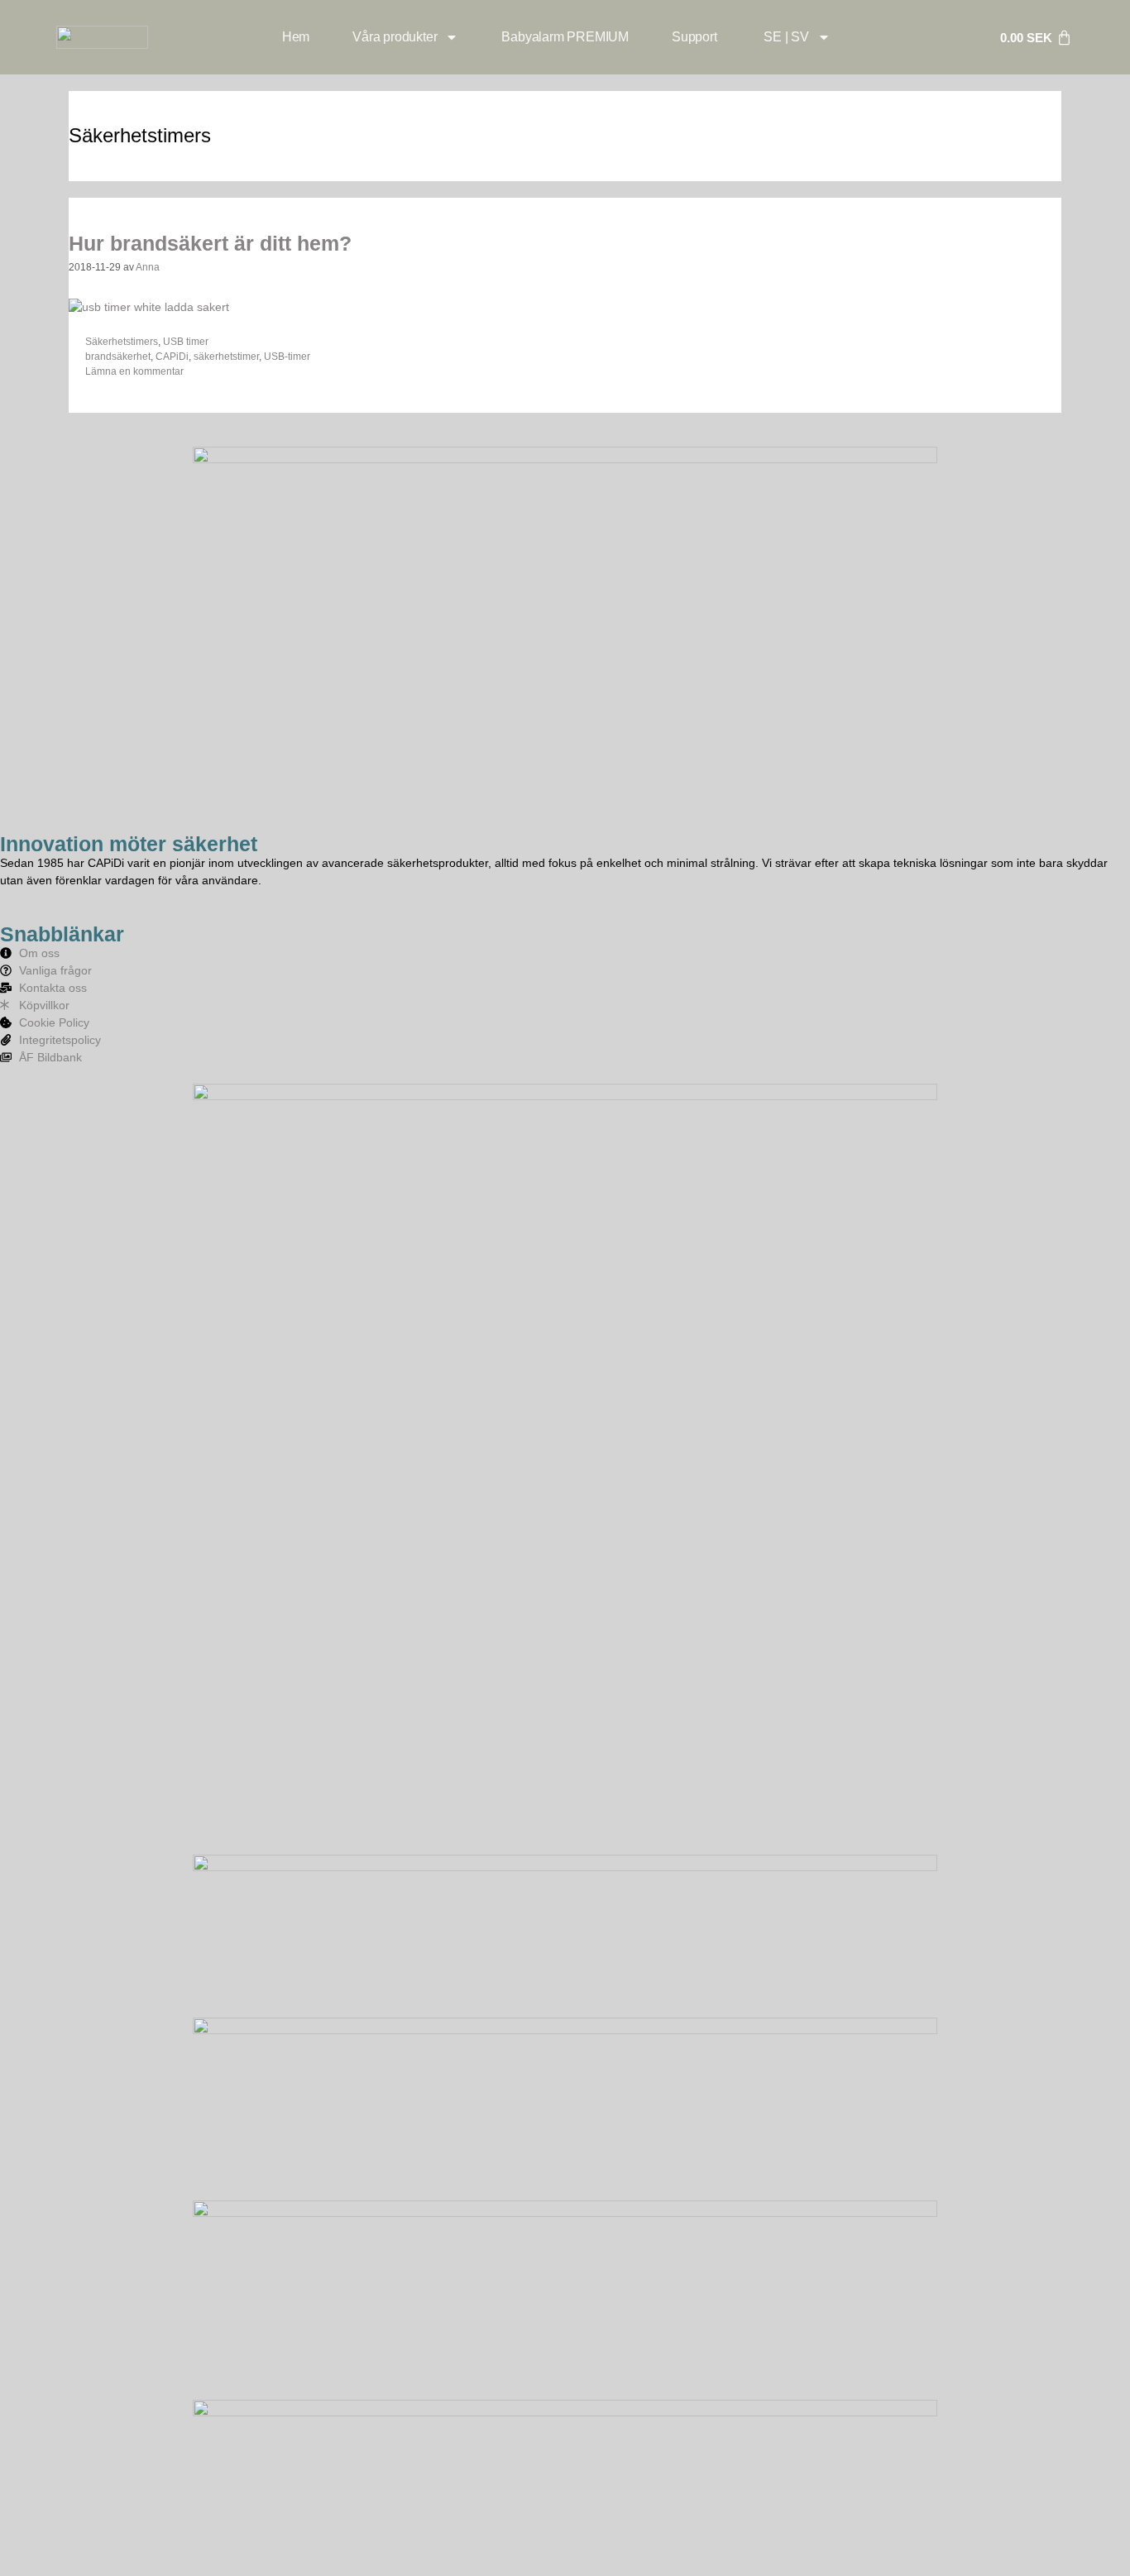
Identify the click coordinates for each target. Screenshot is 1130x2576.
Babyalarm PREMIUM (565, 37)
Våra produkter (395, 37)
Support (694, 37)
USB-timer (287, 357)
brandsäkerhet (118, 357)
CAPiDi (172, 357)
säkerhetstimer (226, 357)
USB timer (186, 342)
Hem (296, 37)
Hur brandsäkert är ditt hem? (210, 243)
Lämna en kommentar (134, 371)
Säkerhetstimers (122, 342)
